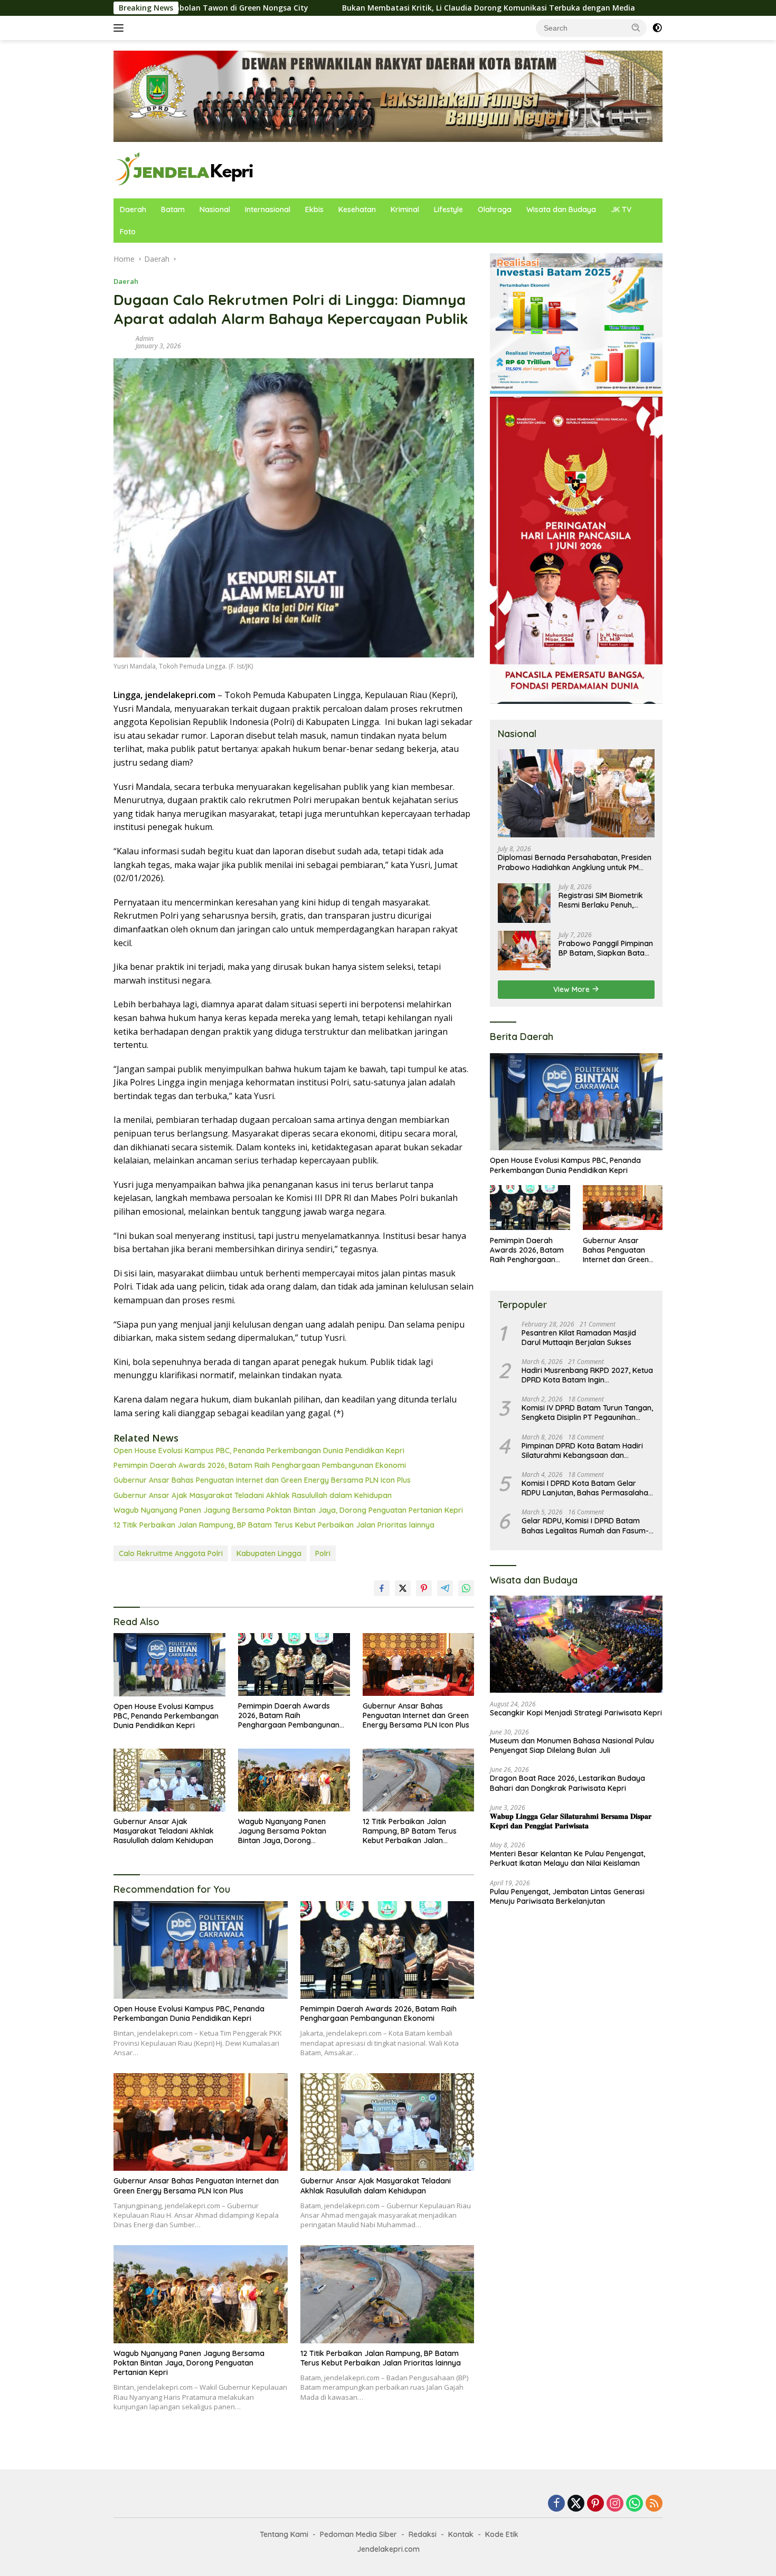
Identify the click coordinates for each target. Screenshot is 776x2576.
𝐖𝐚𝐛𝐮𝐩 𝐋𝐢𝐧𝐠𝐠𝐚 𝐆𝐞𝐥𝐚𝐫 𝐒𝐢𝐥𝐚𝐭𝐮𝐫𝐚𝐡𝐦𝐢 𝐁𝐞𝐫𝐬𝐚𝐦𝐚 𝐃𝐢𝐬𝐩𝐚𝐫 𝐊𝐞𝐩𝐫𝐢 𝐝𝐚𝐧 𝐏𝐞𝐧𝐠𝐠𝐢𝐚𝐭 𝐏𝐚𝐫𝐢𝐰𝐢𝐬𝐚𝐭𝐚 (571, 1820)
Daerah (133, 209)
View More (572, 989)
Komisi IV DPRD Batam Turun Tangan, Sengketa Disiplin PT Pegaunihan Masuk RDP (587, 1413)
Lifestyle (448, 209)
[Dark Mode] (657, 28)
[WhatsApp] (635, 2504)
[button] (636, 27)
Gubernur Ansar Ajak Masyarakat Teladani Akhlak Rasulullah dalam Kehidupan (253, 1495)
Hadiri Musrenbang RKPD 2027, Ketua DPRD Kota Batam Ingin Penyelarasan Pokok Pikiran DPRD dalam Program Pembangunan (587, 1375)
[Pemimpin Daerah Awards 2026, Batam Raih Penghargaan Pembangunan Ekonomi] (294, 1664)
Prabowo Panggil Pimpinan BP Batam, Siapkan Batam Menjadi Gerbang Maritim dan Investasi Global (606, 948)
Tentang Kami (284, 2534)
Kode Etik (502, 2534)
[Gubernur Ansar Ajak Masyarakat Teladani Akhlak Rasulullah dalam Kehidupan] (169, 1780)
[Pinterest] (595, 2504)
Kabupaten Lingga (269, 1553)
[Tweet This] (403, 1588)
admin (145, 338)
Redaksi (423, 2534)
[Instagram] (615, 2504)
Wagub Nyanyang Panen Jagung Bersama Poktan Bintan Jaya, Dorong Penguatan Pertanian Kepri (288, 1510)
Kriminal (405, 209)
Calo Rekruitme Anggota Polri (171, 1553)
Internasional (268, 209)
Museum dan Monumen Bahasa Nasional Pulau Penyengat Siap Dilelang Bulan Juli (572, 1745)
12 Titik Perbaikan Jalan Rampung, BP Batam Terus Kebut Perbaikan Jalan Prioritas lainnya (274, 1525)
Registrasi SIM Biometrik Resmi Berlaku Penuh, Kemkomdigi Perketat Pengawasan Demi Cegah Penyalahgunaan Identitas (604, 900)
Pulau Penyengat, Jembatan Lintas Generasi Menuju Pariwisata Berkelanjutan (567, 1896)
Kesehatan (357, 209)
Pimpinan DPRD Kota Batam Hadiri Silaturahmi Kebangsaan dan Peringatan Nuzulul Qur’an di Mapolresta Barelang (582, 1450)
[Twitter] (576, 2504)
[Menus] (121, 28)
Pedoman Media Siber (358, 2534)
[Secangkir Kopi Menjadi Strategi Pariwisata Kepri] (576, 1644)
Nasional (215, 209)
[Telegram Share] (445, 1588)
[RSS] (654, 2504)
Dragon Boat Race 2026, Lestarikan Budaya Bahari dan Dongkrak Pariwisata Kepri (567, 1783)
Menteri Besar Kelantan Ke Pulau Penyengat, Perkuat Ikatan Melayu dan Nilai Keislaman (567, 1858)
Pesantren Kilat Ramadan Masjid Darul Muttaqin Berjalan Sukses (579, 1337)
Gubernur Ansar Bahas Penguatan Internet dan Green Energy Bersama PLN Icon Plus (262, 1480)
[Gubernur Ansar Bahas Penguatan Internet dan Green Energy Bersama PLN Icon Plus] (419, 1664)
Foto (128, 232)
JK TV (621, 209)
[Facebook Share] (382, 1588)
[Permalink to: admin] (122, 341)
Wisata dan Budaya (561, 209)
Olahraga (495, 209)
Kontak (461, 2534)
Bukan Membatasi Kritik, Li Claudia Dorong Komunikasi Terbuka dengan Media (351, 8)
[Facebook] (556, 2504)
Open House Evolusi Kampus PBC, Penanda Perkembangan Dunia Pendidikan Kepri (259, 1451)
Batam (173, 209)
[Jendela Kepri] (184, 169)
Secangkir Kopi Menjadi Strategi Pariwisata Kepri (576, 1713)
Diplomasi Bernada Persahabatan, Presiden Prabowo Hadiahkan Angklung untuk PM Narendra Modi (575, 862)
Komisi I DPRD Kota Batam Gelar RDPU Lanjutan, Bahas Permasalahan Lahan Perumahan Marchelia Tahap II (587, 1488)
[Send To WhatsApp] (466, 1588)
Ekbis (314, 209)
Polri (323, 1553)
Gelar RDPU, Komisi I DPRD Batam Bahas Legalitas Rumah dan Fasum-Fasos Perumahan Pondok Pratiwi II (585, 1525)
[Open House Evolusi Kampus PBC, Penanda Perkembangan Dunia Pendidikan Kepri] (169, 1664)
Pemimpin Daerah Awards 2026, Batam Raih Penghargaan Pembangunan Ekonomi (260, 1465)
